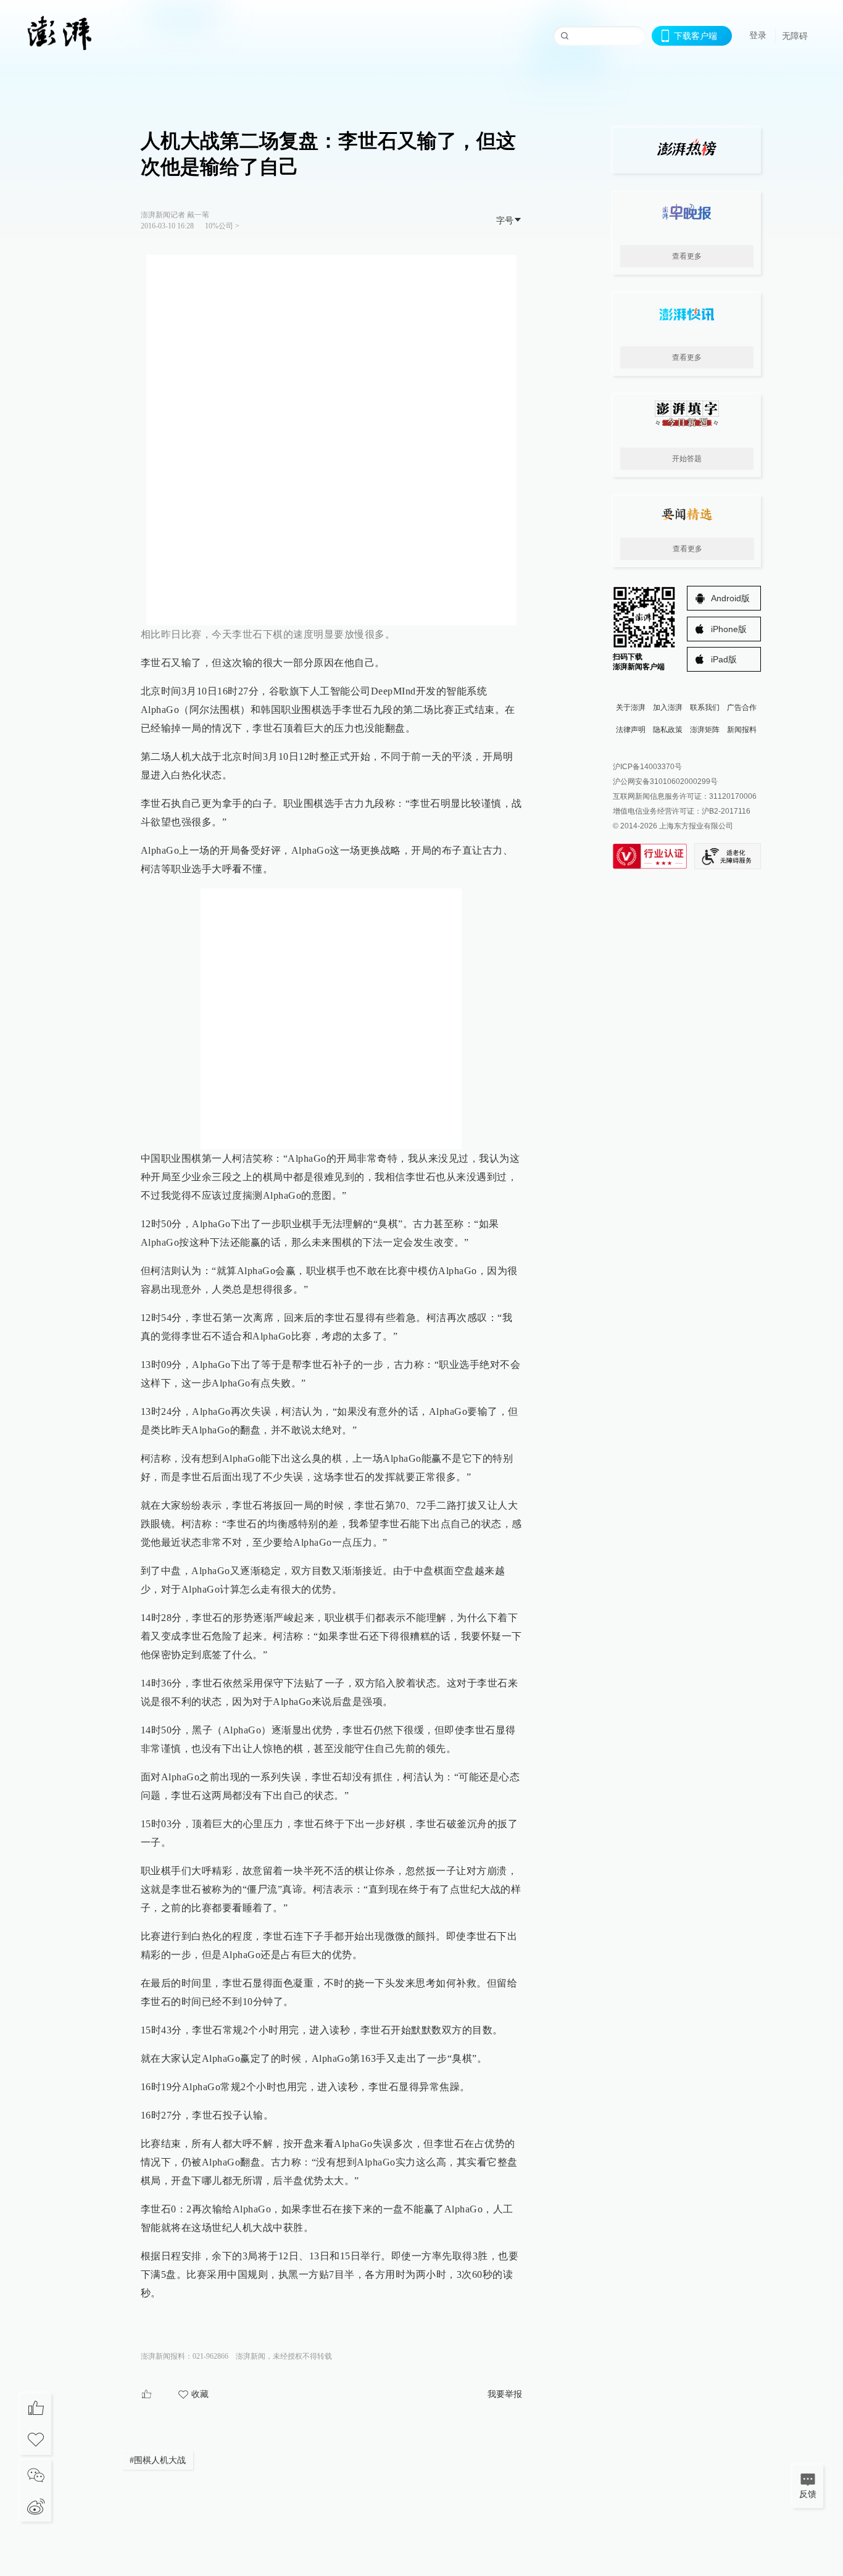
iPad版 (724, 659)
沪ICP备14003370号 (647, 767)
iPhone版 (729, 629)
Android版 (730, 598)
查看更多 (687, 256)
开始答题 (687, 459)
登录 (758, 35)
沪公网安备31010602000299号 (665, 782)
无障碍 (795, 36)
